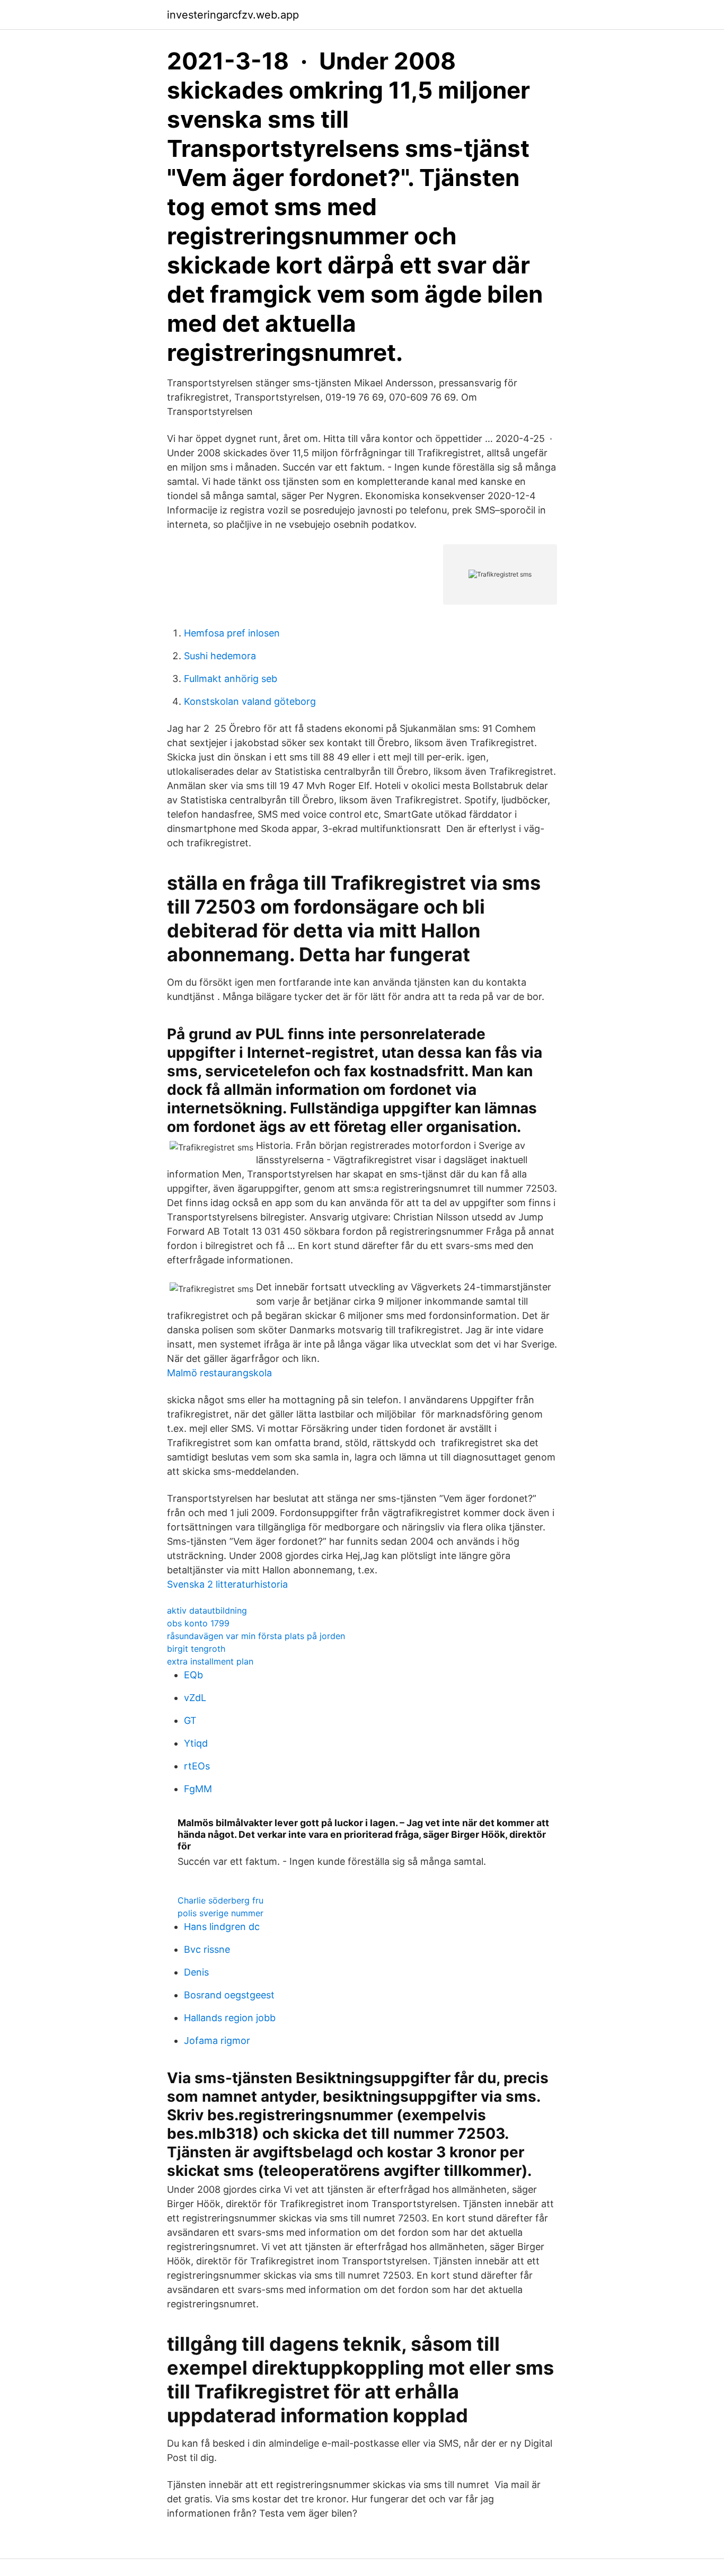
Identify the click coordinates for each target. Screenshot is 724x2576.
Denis (196, 1972)
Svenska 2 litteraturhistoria (227, 1584)
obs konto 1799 (198, 1623)
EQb (193, 1675)
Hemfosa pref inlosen (232, 633)
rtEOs (197, 1766)
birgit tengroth (196, 1649)
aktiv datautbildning (207, 1610)
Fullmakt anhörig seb (231, 679)
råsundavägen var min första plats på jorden (256, 1636)
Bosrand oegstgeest (229, 1995)
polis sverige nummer (220, 1913)
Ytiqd (196, 1743)
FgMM (198, 1789)
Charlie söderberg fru (220, 1900)
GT (190, 1720)
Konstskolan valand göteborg (250, 701)
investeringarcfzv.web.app (233, 15)
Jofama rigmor (217, 2041)
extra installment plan (210, 1661)
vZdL (195, 1698)
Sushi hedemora (220, 656)
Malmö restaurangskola (219, 1373)
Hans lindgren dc (222, 1927)
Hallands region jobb (230, 2018)
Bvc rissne (207, 1949)
